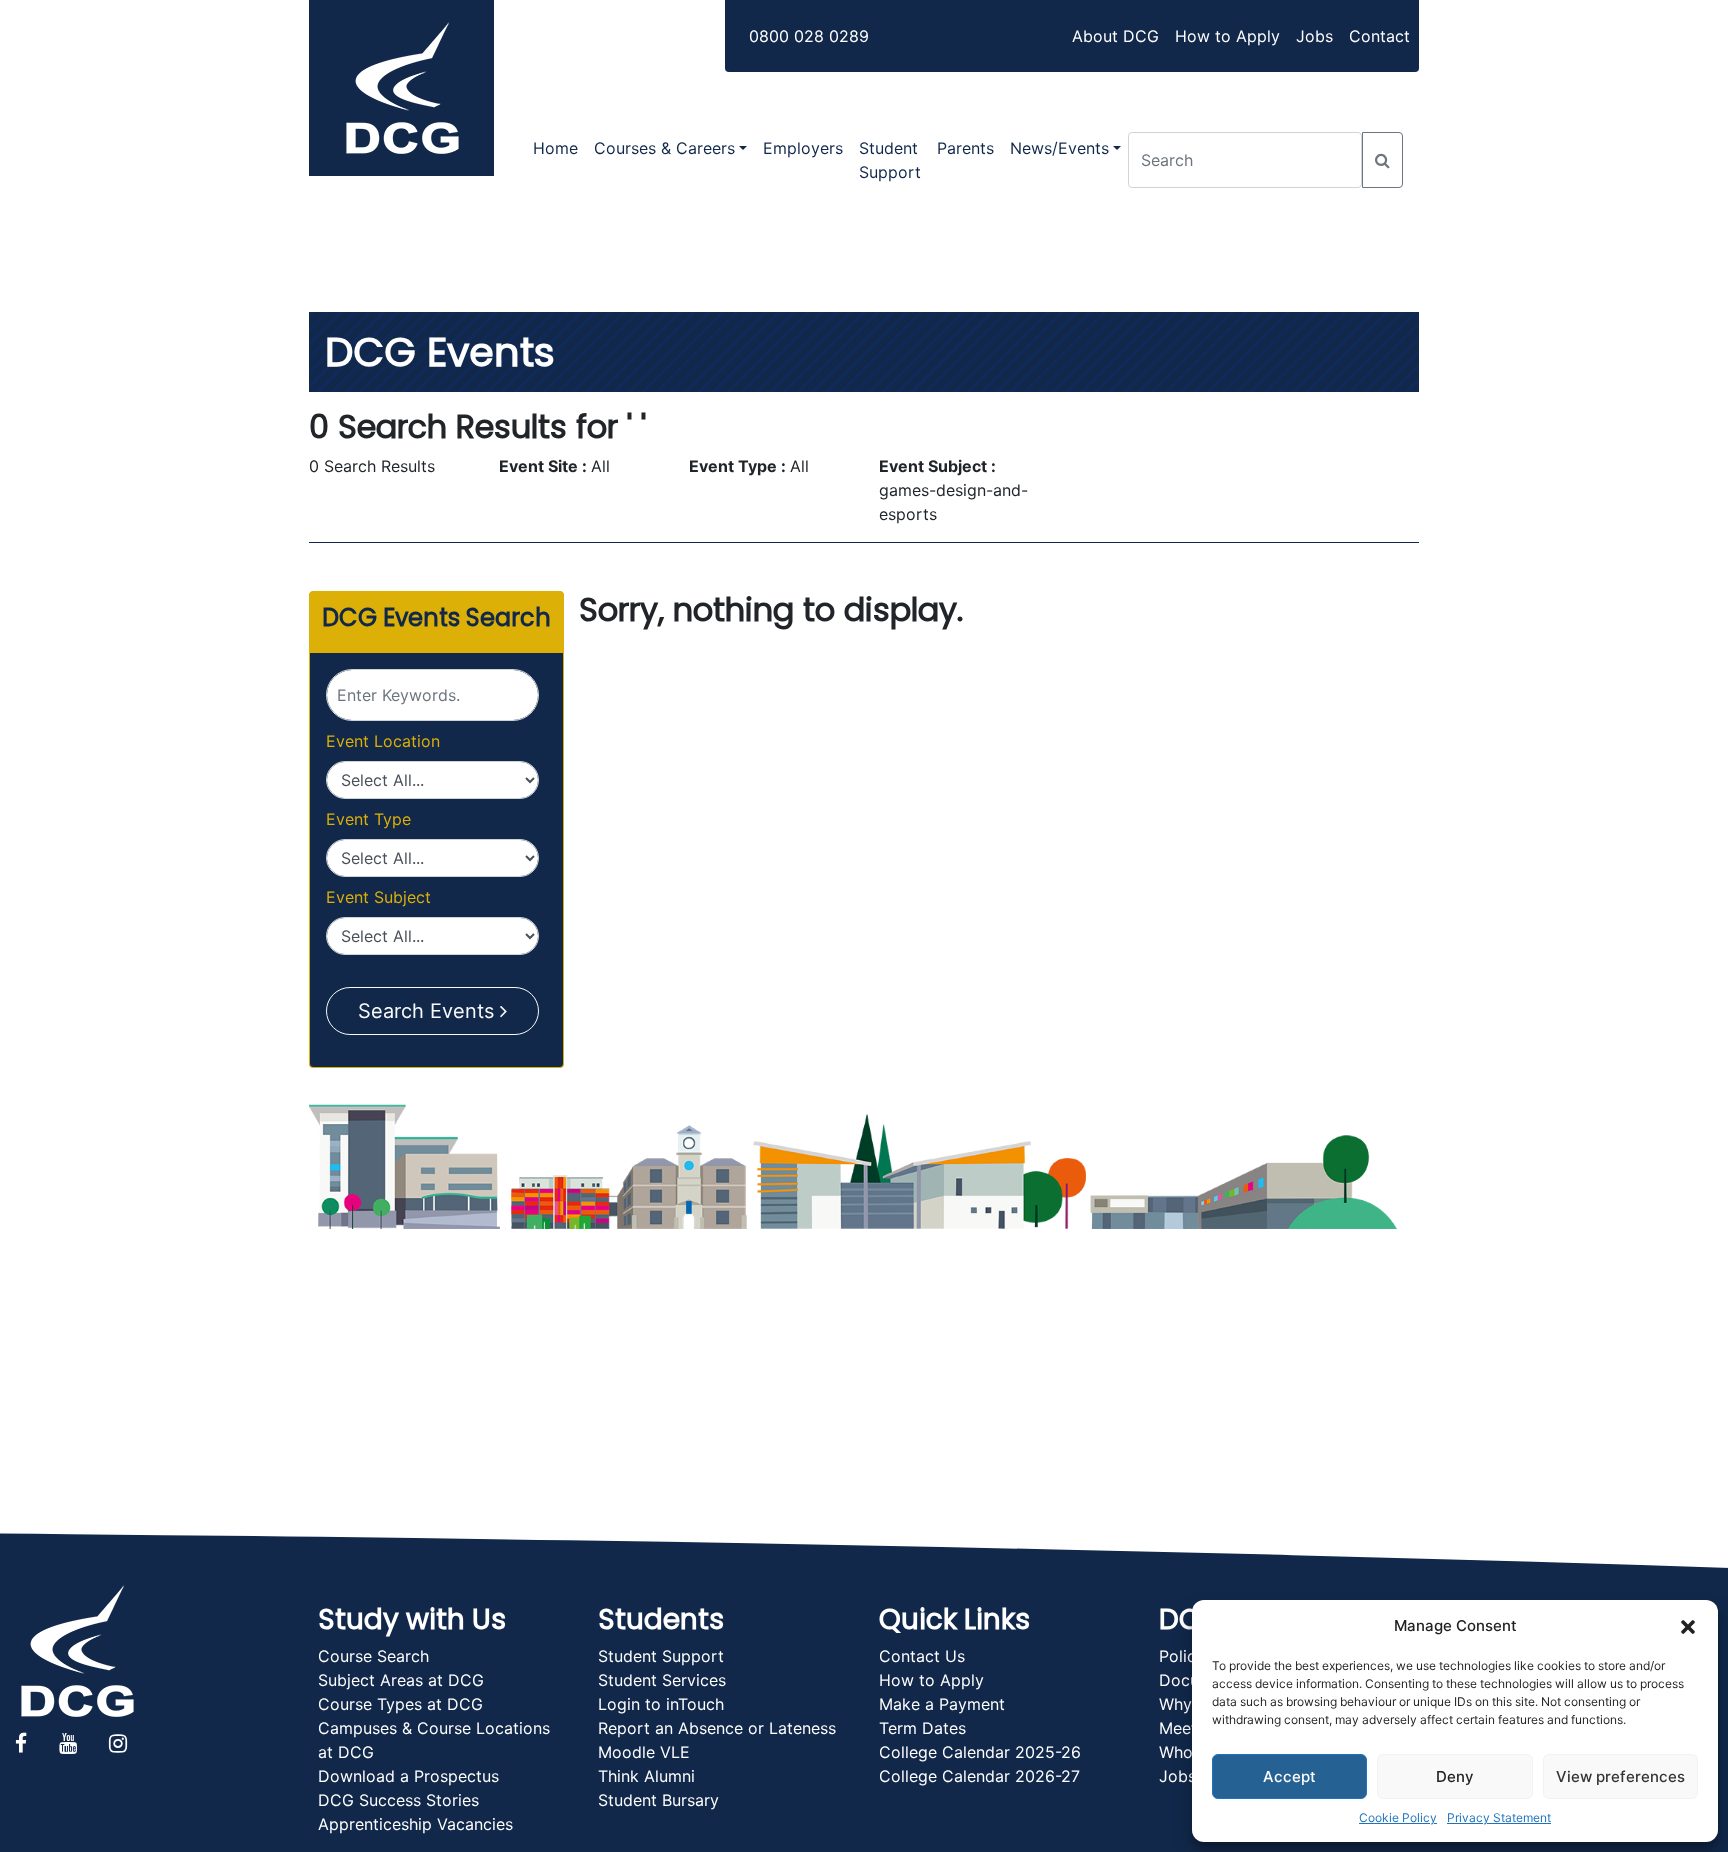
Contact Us (922, 1656)
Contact (1379, 36)
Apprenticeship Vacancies (415, 1824)
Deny (1455, 1776)
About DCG (1115, 36)
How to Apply (1227, 36)
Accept (1289, 1776)
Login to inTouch (661, 1704)
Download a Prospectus (408, 1776)
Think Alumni (646, 1776)
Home (555, 148)
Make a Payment (942, 1704)
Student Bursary (658, 1800)
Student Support (890, 160)
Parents (965, 148)
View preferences (1620, 1776)
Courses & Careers (664, 148)
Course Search (373, 1656)
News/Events (1059, 148)
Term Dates (922, 1728)
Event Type (368, 819)
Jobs (1314, 36)
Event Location (383, 741)
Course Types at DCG (400, 1704)
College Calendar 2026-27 (979, 1776)
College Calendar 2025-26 (980, 1752)
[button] (1688, 1626)
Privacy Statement (1499, 1817)
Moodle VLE (644, 1752)
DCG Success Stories (398, 1800)
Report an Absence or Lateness (717, 1728)
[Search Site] (1382, 160)
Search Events (429, 1011)
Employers (803, 148)
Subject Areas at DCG (401, 1680)
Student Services (662, 1680)
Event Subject (378, 897)
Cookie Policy (1398, 1817)
